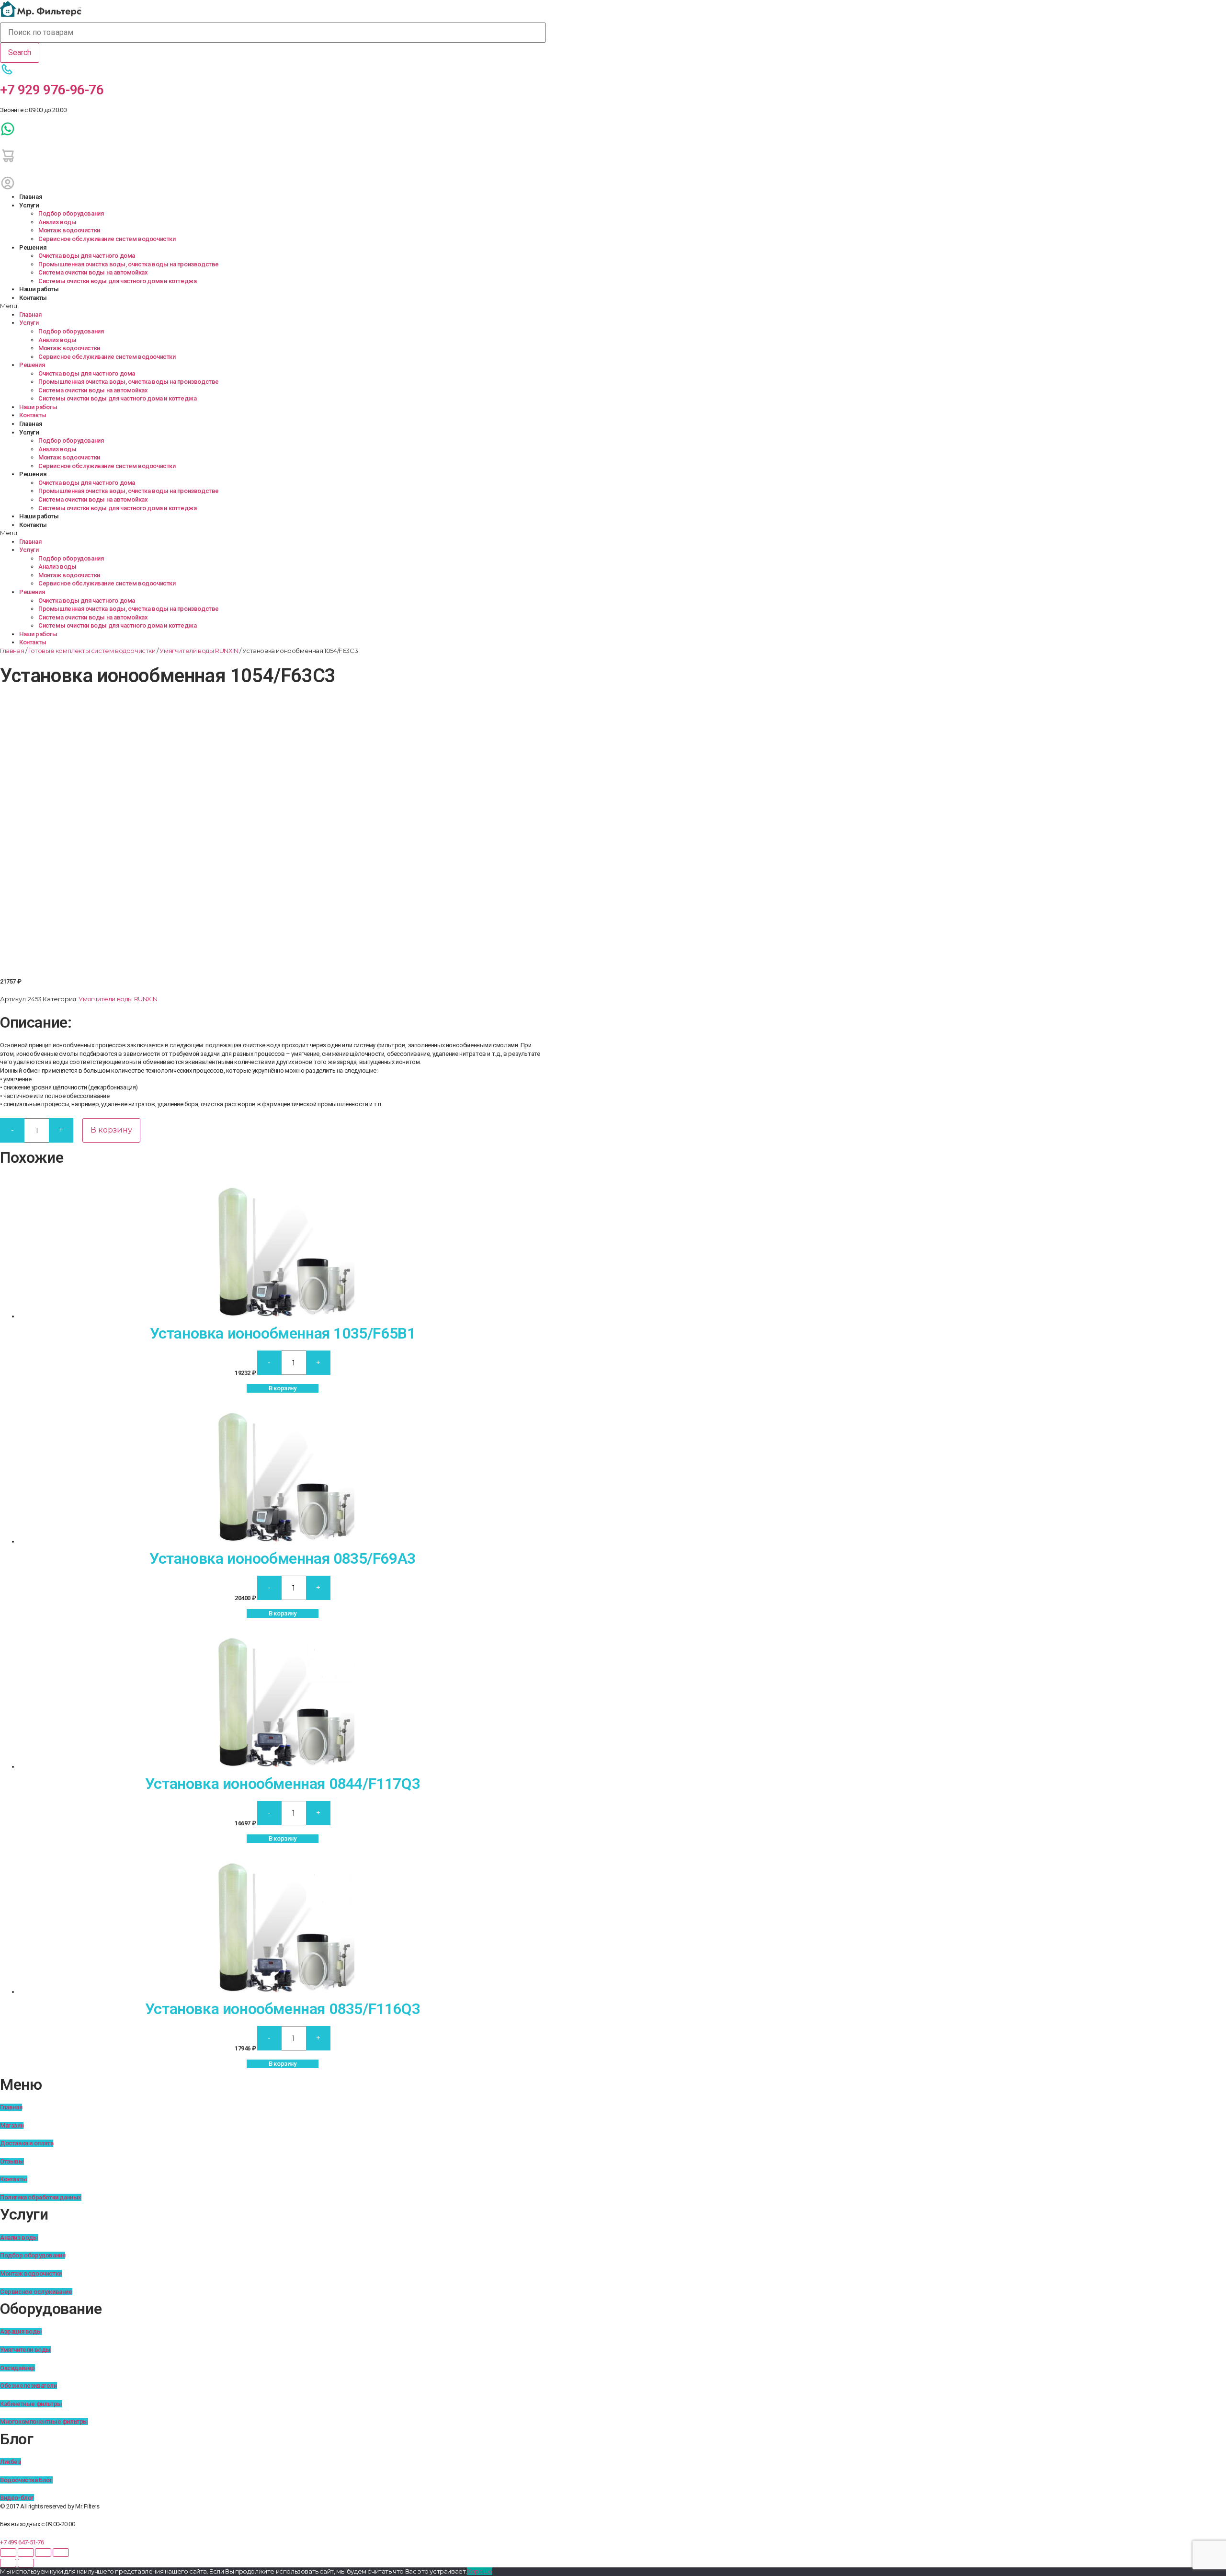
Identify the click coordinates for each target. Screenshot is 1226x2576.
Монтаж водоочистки (69, 230)
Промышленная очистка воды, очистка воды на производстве (129, 264)
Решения (33, 247)
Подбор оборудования (71, 213)
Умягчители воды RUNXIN (199, 651)
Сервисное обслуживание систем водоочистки (107, 239)
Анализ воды (57, 222)
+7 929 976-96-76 (52, 90)
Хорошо (480, 2571)
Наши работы (39, 289)
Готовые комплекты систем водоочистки (92, 651)
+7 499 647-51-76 (22, 2542)
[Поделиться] (43, 2553)
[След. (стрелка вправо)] (26, 2563)
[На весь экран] (26, 2553)
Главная (31, 197)
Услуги (29, 205)
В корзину (111, 1130)
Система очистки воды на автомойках (93, 272)
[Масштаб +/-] (8, 2553)
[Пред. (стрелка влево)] (8, 2563)
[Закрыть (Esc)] (61, 2553)
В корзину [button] (282, 1388)
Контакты (33, 298)
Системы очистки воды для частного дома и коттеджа (117, 281)
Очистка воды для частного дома (87, 256)
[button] (273, 306)
